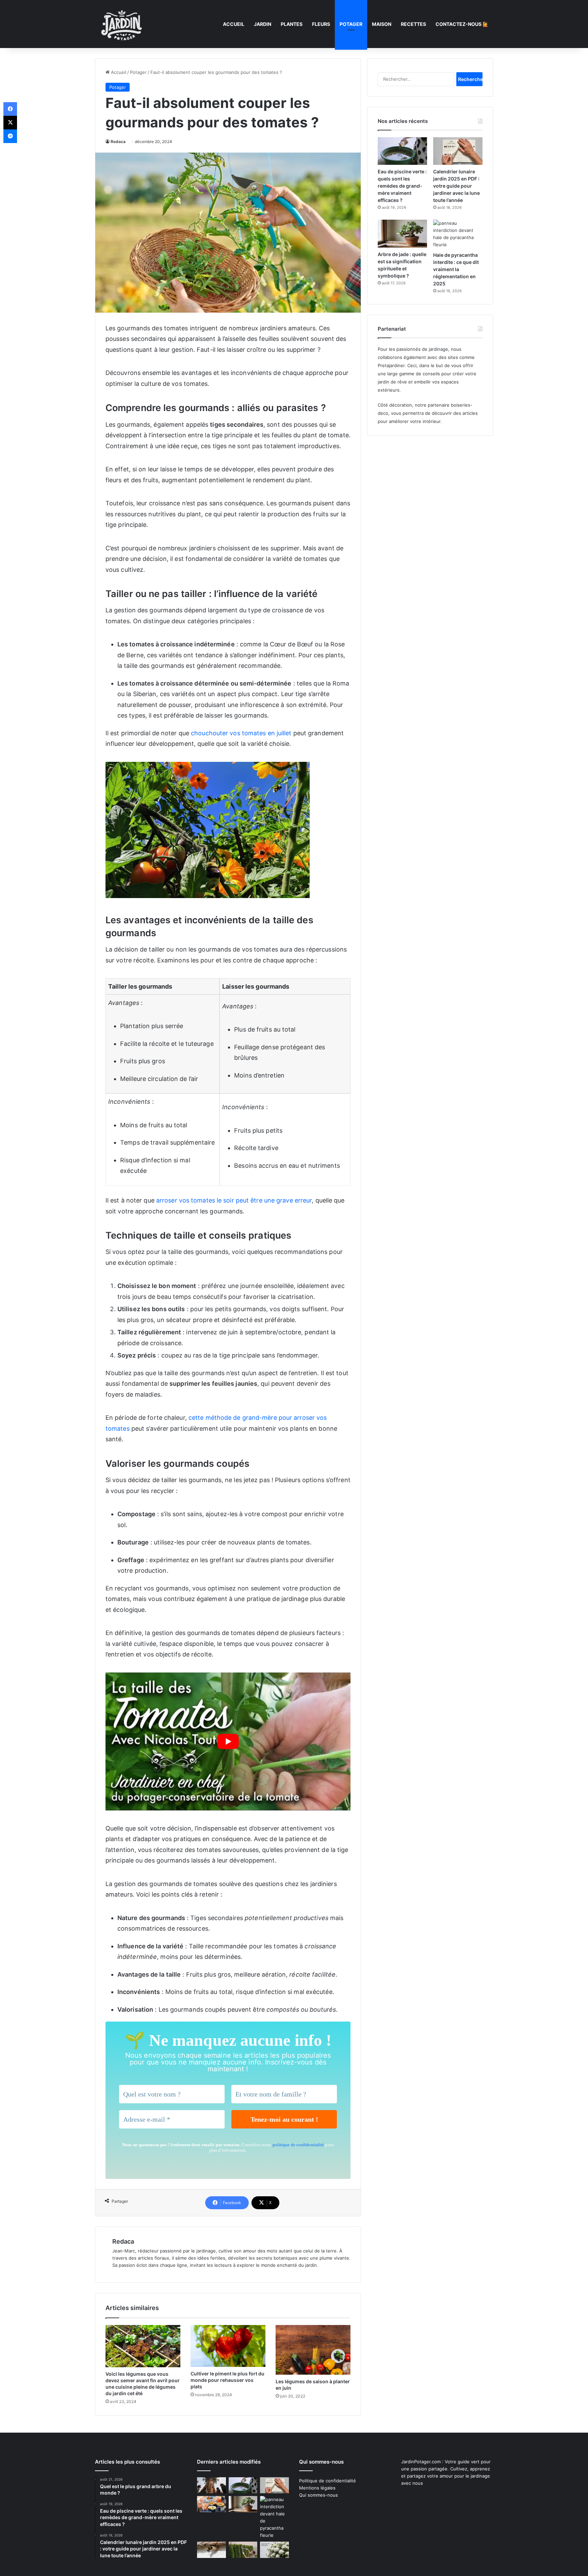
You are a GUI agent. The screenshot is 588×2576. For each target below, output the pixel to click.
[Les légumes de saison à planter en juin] (313, 2350)
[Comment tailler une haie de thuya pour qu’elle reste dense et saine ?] (243, 2550)
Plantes (292, 24)
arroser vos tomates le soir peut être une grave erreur (234, 1200)
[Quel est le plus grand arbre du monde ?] (211, 2485)
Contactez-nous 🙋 (462, 24)
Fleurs (321, 24)
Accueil (234, 24)
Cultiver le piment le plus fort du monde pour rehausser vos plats (227, 2380)
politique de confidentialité (298, 2145)
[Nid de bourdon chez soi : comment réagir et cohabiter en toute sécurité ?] (211, 2550)
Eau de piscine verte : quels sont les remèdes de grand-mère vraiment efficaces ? (402, 186)
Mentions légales (317, 2488)
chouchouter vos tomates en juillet (241, 733)
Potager (351, 24)
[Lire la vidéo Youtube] (228, 1741)
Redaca (118, 142)
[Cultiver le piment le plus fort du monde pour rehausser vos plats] (228, 2346)
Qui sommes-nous (318, 2495)
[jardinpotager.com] (122, 24)
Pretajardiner (391, 365)
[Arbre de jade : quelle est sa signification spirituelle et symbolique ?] (402, 233)
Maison (382, 24)
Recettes (413, 24)
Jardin (263, 24)
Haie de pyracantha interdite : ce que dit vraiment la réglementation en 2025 (456, 269)
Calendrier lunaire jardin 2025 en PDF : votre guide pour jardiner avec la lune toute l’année (456, 186)
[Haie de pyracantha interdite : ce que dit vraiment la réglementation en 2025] (458, 234)
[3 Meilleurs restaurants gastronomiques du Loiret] (211, 2504)
